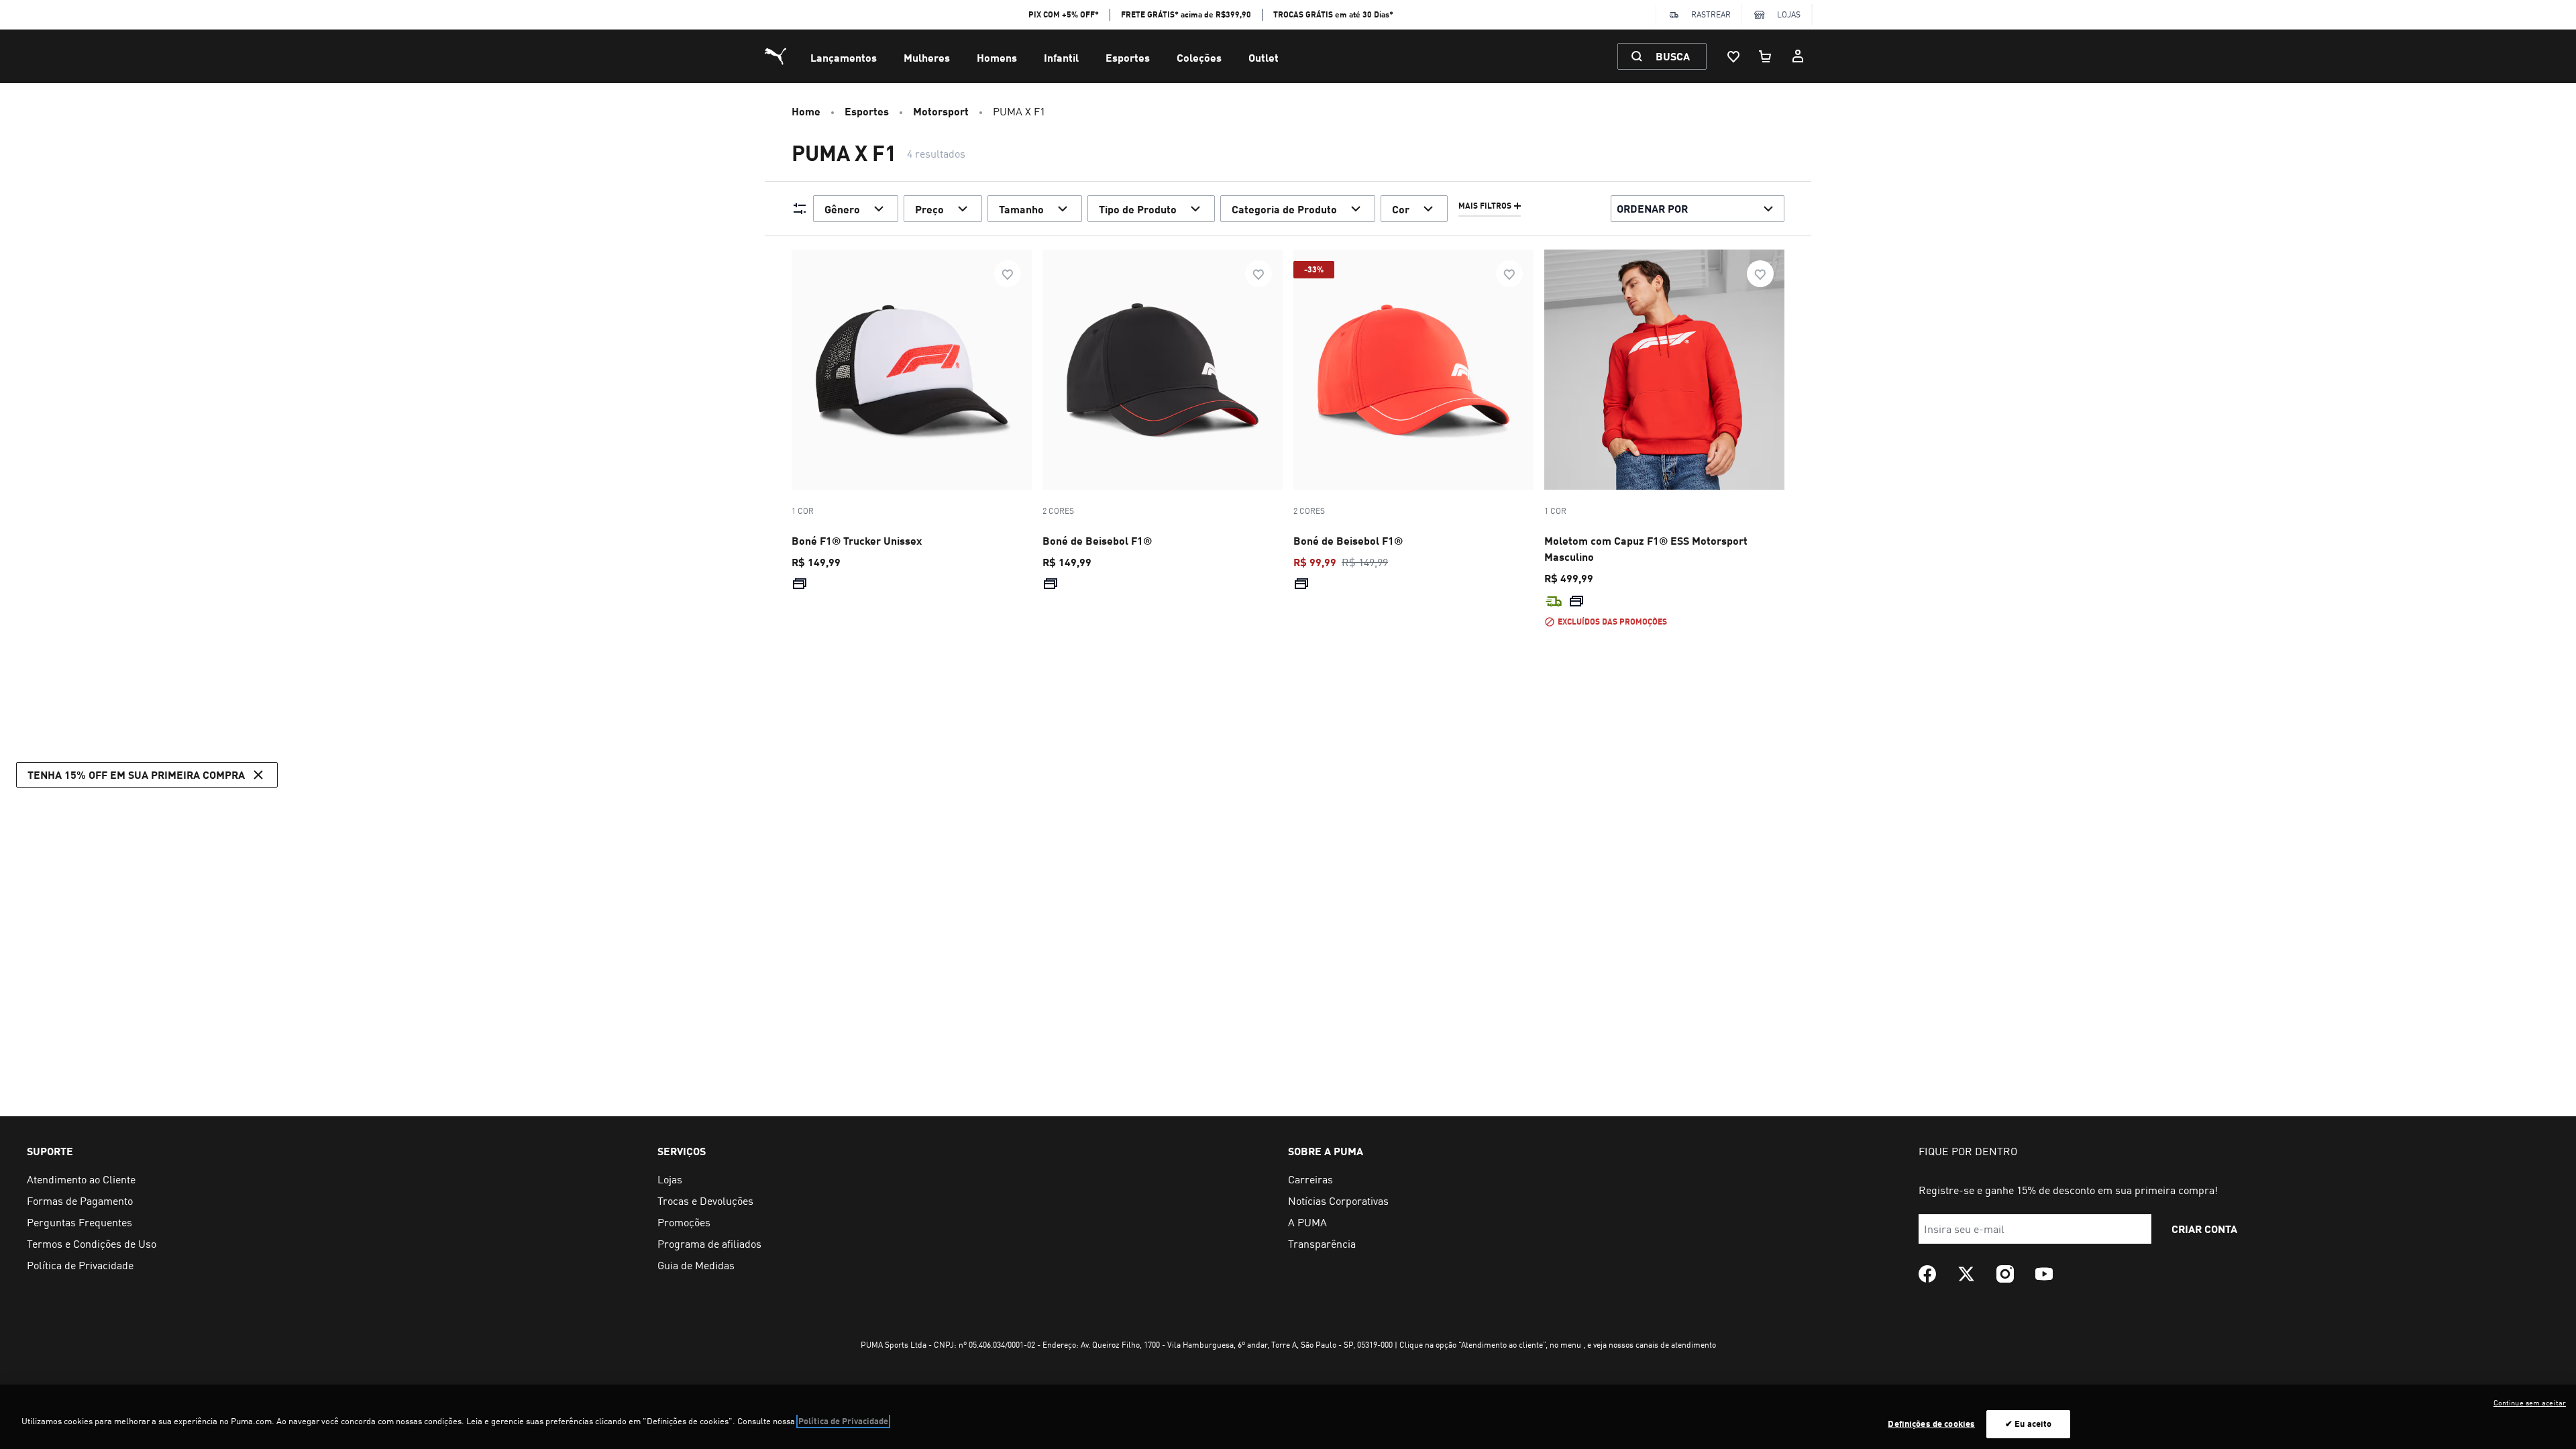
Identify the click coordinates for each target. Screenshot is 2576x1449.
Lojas (1789, 14)
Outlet (1264, 57)
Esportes (1128, 57)
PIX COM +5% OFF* (1064, 14)
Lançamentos (844, 57)
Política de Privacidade (843, 1421)
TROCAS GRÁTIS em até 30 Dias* (1333, 14)
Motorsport (941, 111)
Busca (1673, 56)
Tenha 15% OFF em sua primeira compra (136, 774)
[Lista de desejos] (1733, 56)
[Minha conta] (1798, 56)
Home (806, 111)
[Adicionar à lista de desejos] (1008, 274)
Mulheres (927, 57)
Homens (997, 57)
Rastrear (1711, 14)
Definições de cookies (1931, 1424)
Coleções (1199, 57)
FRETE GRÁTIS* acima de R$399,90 (1186, 14)
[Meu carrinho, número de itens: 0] (1766, 56)
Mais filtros (1485, 206)
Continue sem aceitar (2530, 1403)
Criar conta (2204, 1229)
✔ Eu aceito (2028, 1424)
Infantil (1061, 57)
